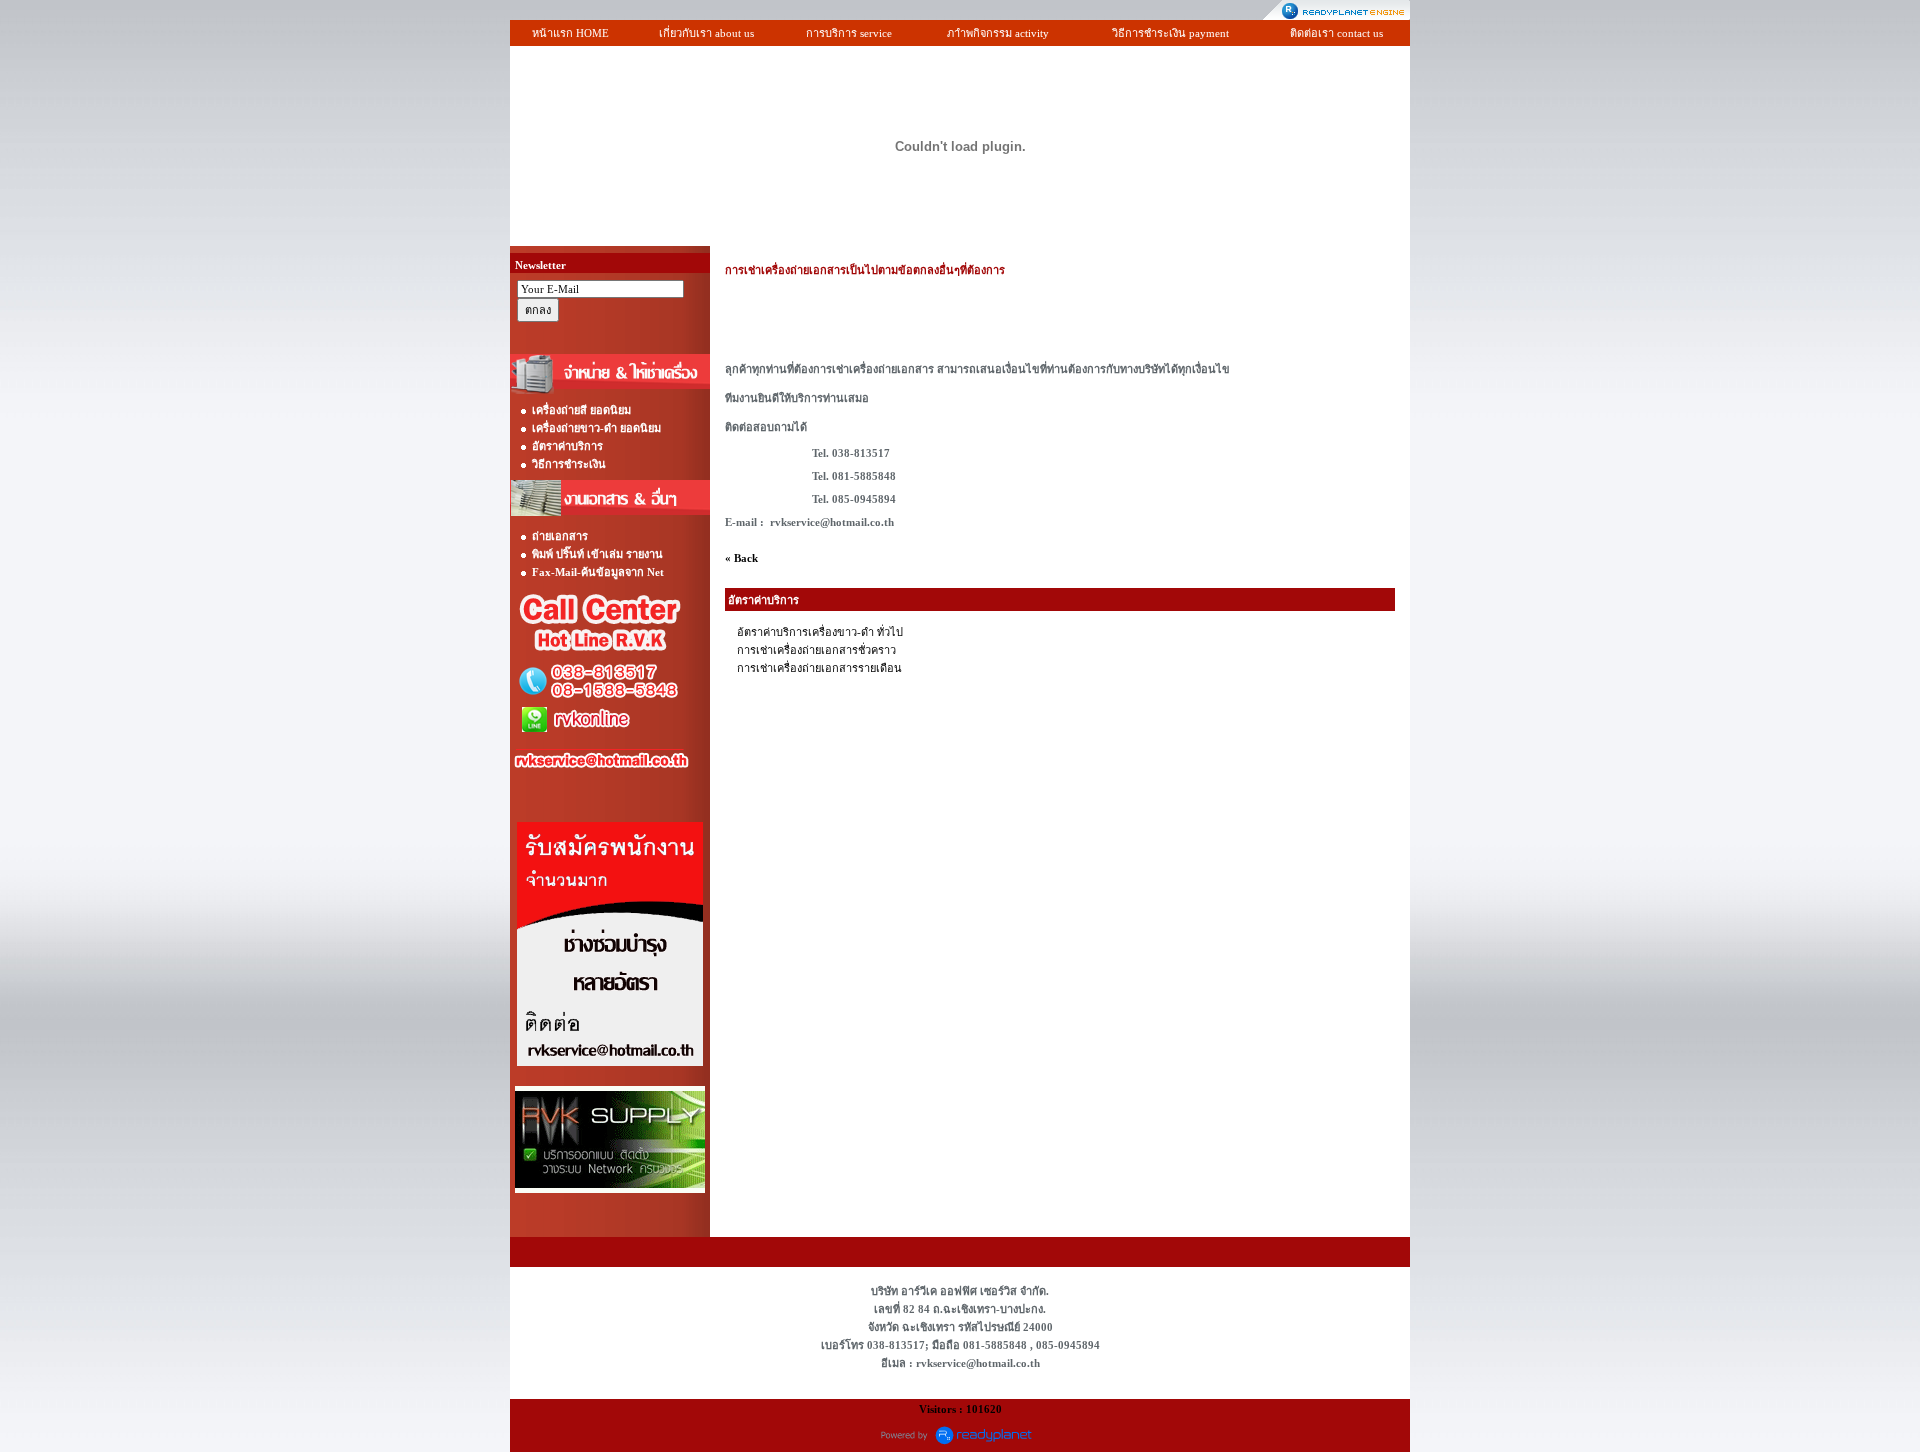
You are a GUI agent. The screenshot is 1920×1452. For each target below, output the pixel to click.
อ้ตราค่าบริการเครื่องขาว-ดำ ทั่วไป (820, 632)
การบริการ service (849, 33)
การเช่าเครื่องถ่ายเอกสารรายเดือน (819, 668)
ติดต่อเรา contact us (1336, 33)
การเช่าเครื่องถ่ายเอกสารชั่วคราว (816, 650)
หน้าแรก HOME (570, 33)
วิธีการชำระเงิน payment (1170, 33)
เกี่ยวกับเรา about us (706, 33)
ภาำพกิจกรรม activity (998, 33)
